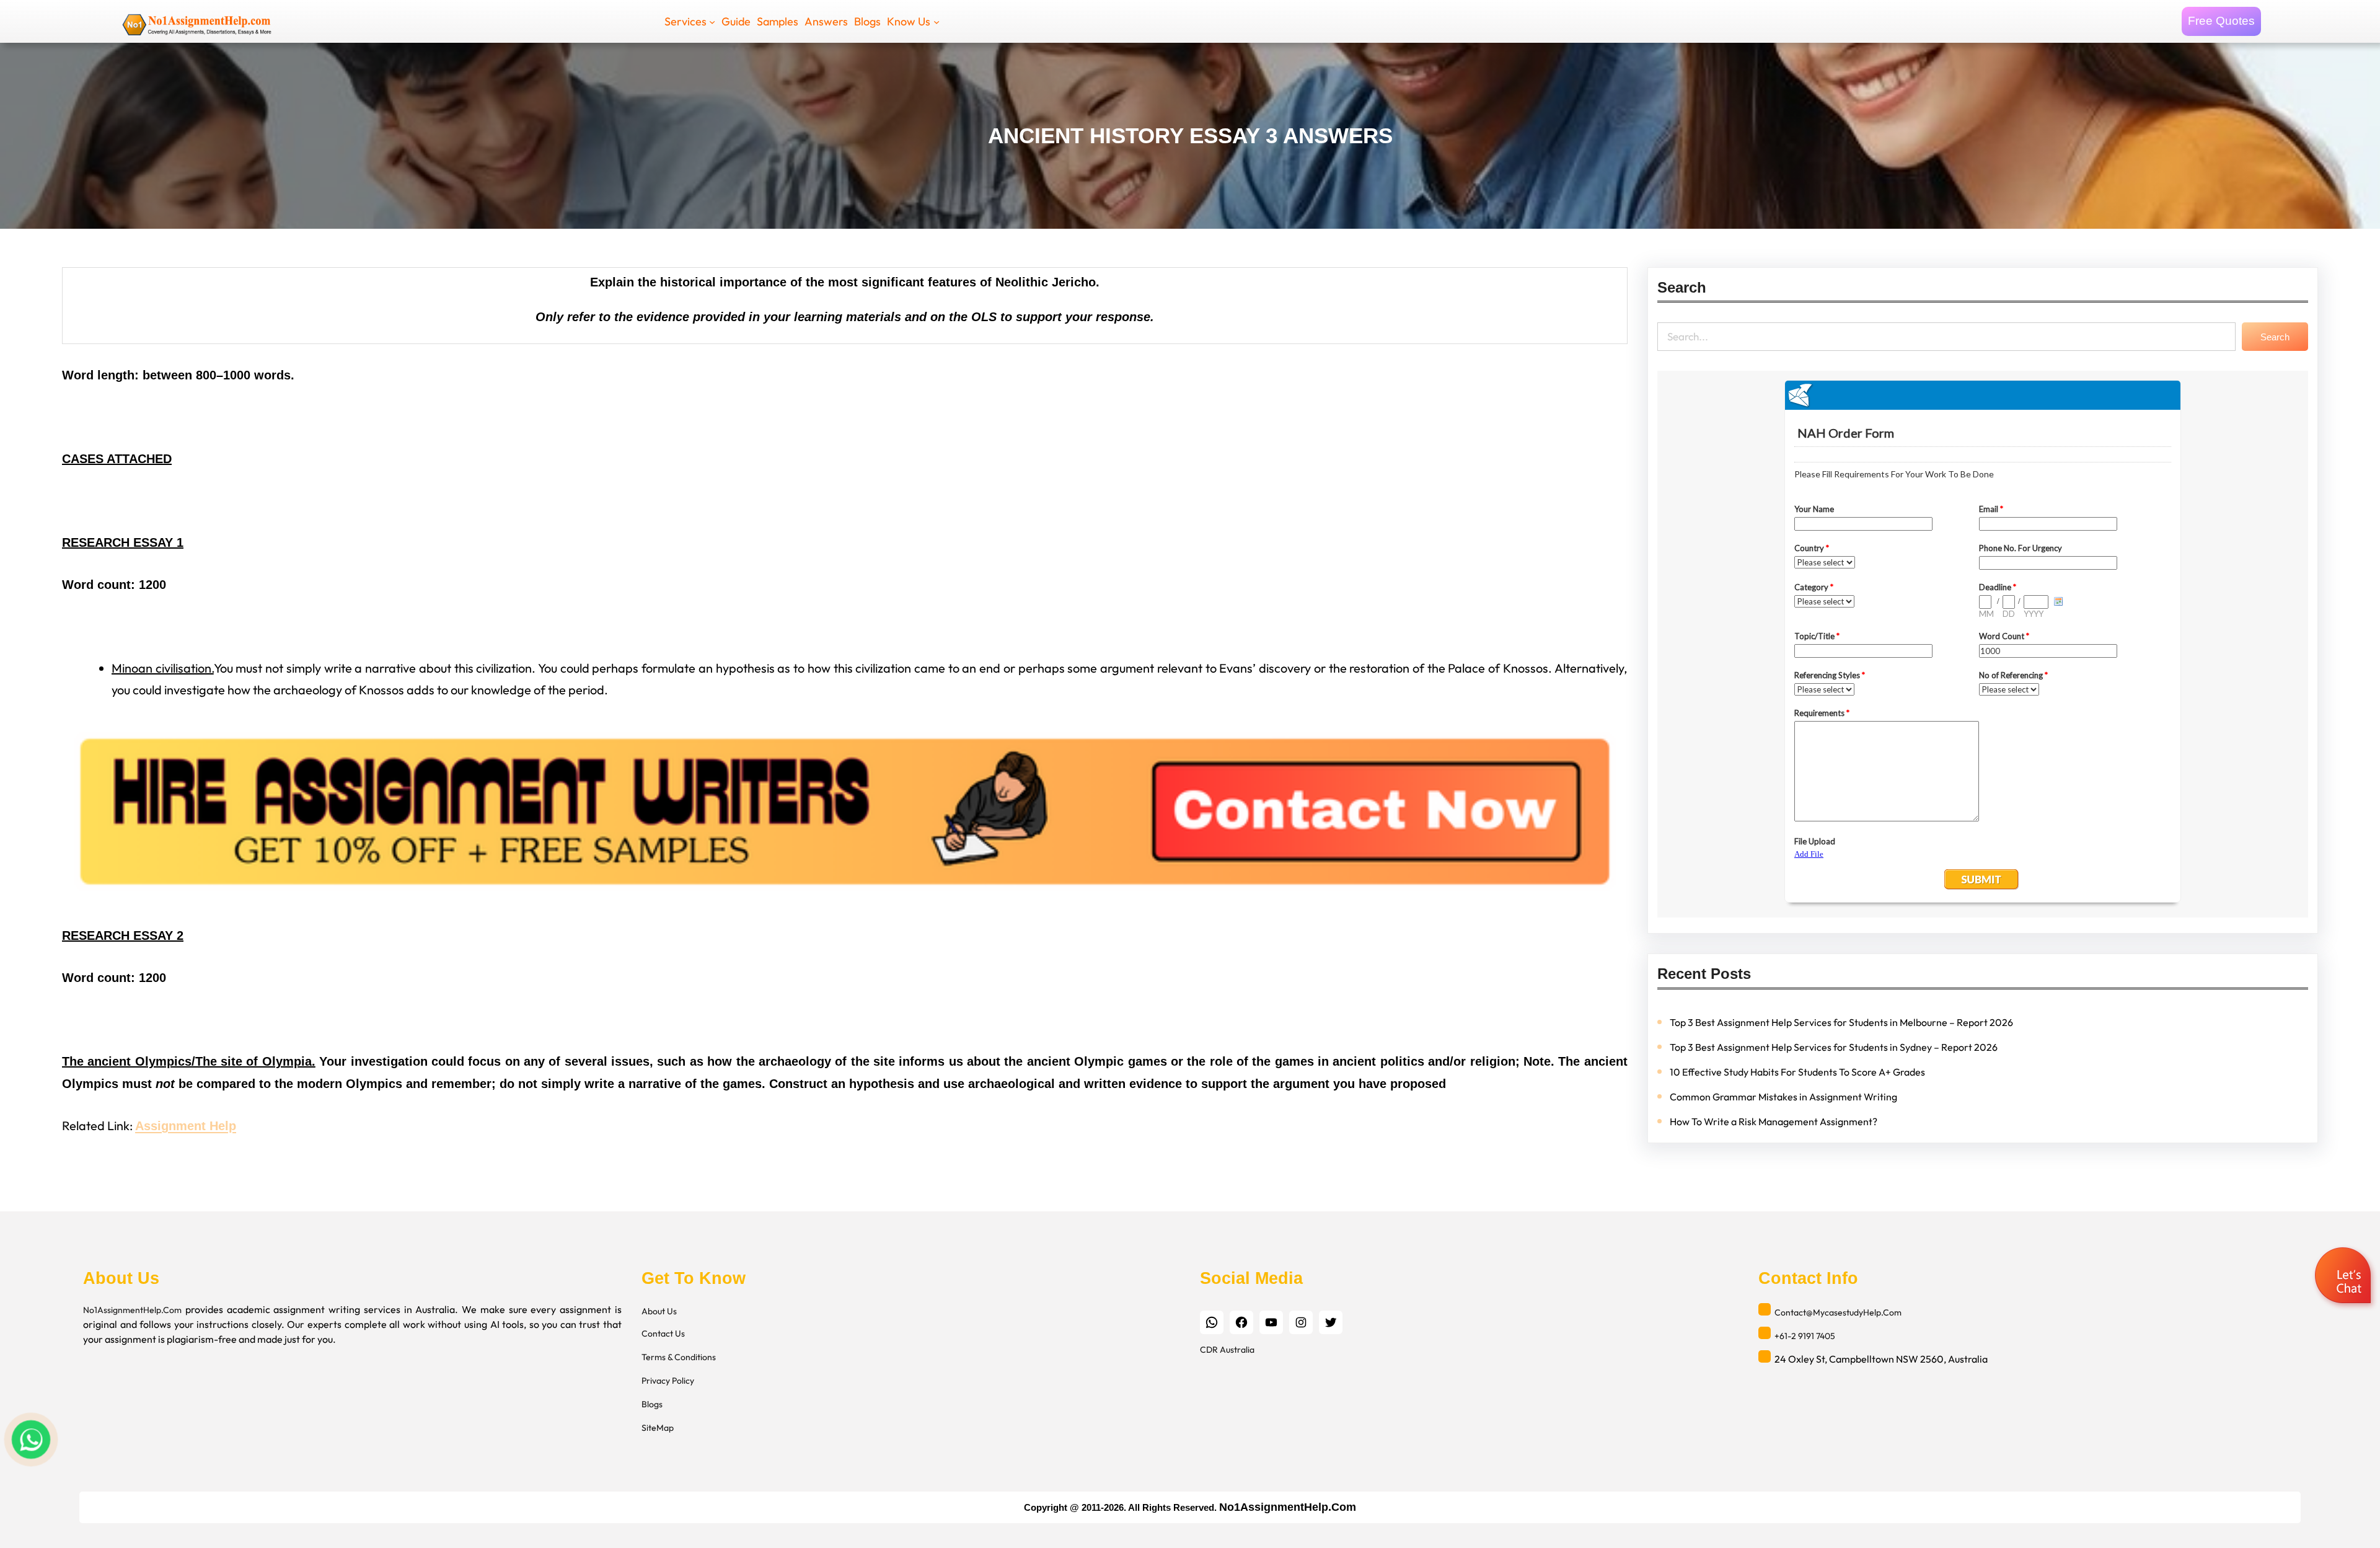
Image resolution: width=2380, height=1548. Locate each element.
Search (2275, 337)
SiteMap (658, 1428)
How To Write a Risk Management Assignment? (1774, 1121)
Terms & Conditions (679, 1357)
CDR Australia (1227, 1350)
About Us (659, 1311)
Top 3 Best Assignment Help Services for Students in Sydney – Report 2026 (1834, 1047)
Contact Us (663, 1333)
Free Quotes (2221, 21)
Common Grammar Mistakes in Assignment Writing (1783, 1097)
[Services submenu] (712, 21)
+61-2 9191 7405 (1805, 1336)
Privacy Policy (668, 1381)
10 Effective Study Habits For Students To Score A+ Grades (1797, 1072)
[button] (2344, 1277)
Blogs (652, 1404)
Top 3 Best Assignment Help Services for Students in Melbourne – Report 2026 (1841, 1022)
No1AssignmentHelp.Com (132, 1310)
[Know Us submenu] (937, 21)
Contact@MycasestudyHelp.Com (1838, 1312)
